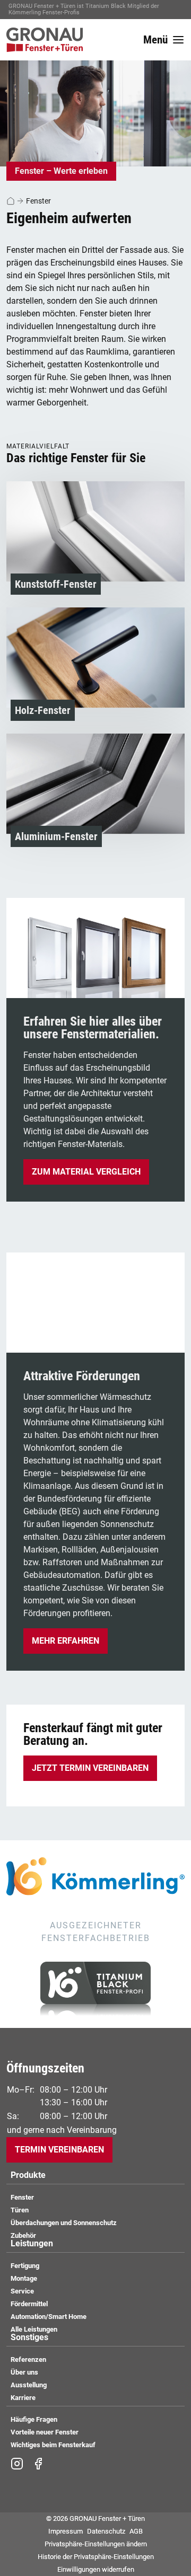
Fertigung (25, 2266)
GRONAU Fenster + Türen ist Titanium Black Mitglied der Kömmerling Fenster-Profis (84, 9)
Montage (24, 2278)
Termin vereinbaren (59, 2150)
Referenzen (28, 2359)
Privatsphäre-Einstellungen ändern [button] (96, 2544)
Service (22, 2291)
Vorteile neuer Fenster (45, 2432)
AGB (136, 2531)
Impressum (66, 2531)
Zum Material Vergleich (86, 1172)
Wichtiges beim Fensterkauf (53, 2445)
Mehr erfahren (66, 1641)
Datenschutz (106, 2531)
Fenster (38, 201)
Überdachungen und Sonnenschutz (64, 2223)
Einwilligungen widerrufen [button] (96, 2569)
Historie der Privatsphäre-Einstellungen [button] (96, 2557)
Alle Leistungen (34, 2329)
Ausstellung (29, 2385)
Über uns (24, 2372)
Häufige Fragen (34, 2419)
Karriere (23, 2398)
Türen (20, 2210)
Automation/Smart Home (49, 2317)
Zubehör (23, 2235)
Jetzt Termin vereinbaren (90, 1768)
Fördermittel (29, 2304)
